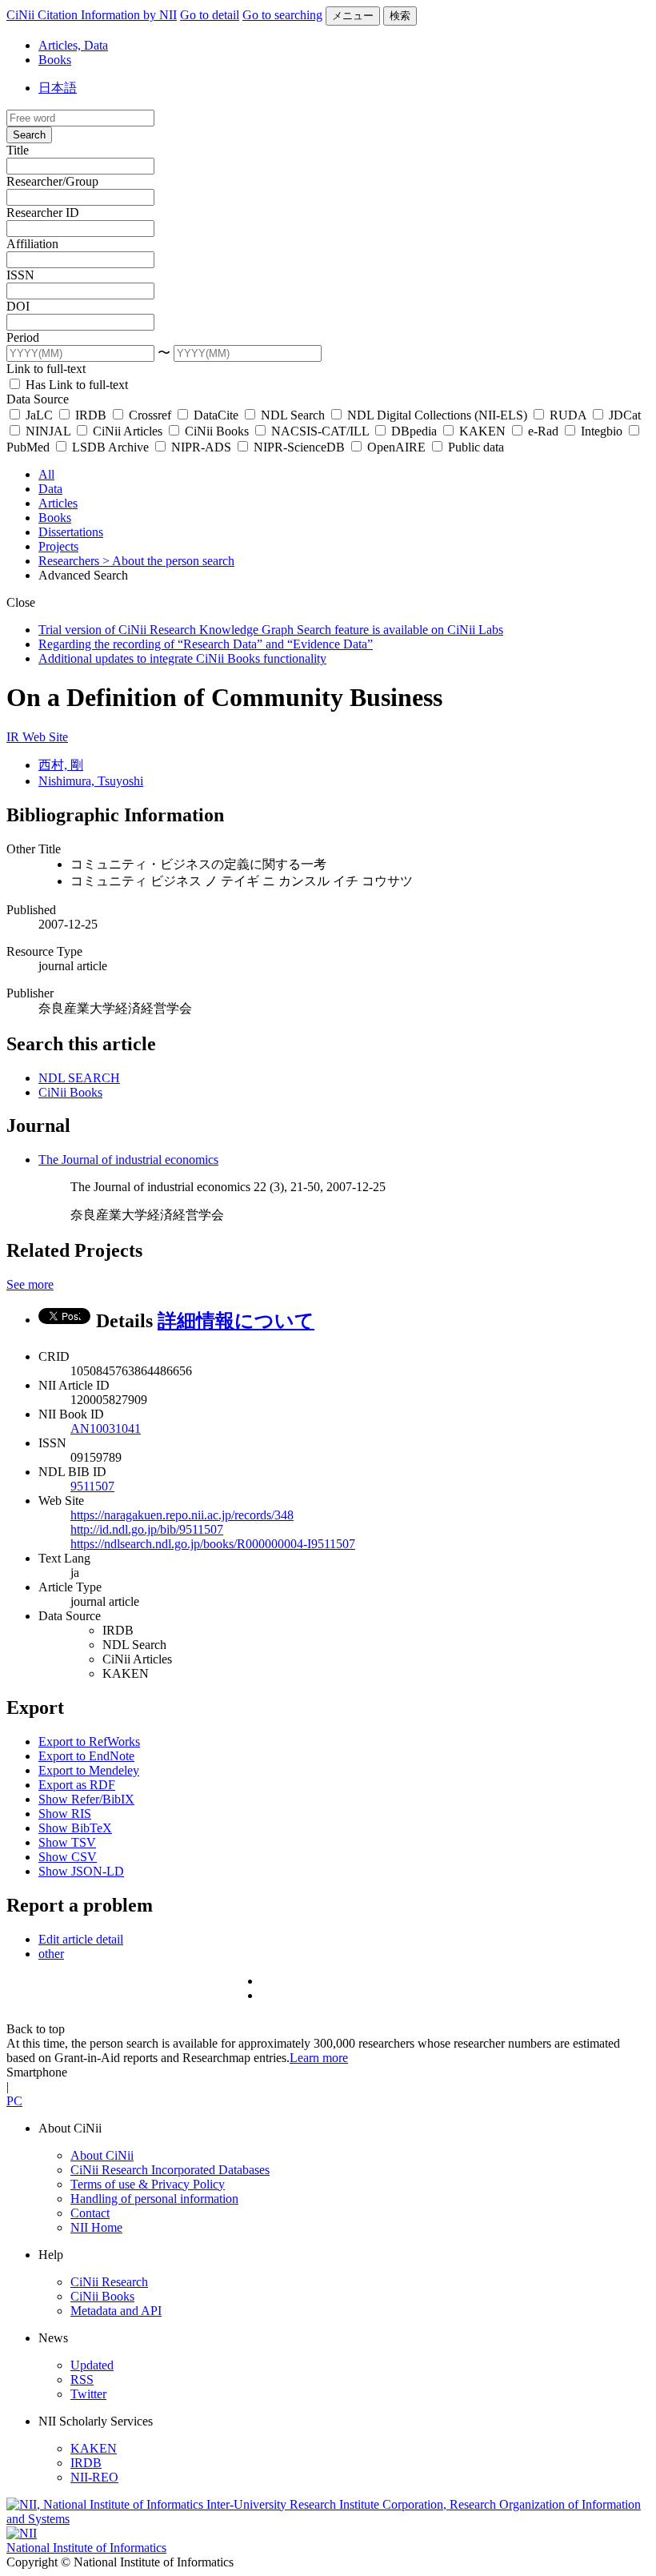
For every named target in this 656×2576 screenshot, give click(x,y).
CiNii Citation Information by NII (92, 15)
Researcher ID (43, 213)
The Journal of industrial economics (128, 1160)
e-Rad (543, 431)
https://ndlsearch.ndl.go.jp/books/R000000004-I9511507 (213, 1544)
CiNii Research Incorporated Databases (170, 2170)
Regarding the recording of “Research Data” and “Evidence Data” (206, 644)
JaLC (39, 415)
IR (14, 737)
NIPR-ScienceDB (299, 447)
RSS (82, 2379)
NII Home (96, 2227)
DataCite (216, 415)
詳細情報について (236, 1321)
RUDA (568, 415)
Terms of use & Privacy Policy (148, 2184)
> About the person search (168, 561)
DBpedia (414, 431)
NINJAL (48, 431)
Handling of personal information (154, 2199)
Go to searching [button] (282, 15)
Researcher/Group (52, 181)
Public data (474, 447)
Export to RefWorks (89, 1741)
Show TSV (67, 1842)
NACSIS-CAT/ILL (320, 431)
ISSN (20, 275)
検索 (400, 16)
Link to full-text (46, 369)
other (51, 1954)
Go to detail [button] (210, 15)
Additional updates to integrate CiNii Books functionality (182, 658)
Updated (92, 2365)
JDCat (623, 415)
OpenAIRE (396, 447)
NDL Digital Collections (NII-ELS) (437, 415)
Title (18, 150)
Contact (90, 2213)
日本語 (58, 88)
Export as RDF (77, 1785)
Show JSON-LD (81, 1871)
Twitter (88, 2394)
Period (23, 337)
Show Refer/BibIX (86, 1799)
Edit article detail (81, 1939)
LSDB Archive (110, 447)
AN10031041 (106, 1428)
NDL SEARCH (79, 1078)
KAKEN (482, 431)
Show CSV (68, 1857)
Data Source (38, 399)
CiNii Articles (128, 431)
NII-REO (94, 2477)
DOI (18, 306)
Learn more (319, 2058)
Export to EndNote (86, 1756)
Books (55, 60)
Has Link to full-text (75, 385)
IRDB (91, 415)
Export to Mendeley (89, 1770)
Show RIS (65, 1814)
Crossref (150, 415)
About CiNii (102, 2155)
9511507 (92, 1486)
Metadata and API (116, 2311)
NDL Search (293, 415)
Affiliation (32, 244)
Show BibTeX (75, 1828)
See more (30, 1284)
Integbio (602, 431)
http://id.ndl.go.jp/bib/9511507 (147, 1529)
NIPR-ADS (201, 447)
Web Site (45, 737)
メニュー (353, 16)
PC (14, 2101)
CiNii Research (109, 2282)
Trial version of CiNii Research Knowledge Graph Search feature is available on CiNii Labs (271, 630)
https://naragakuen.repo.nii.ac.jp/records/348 (182, 1515)
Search (29, 135)
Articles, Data (73, 45)
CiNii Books (217, 431)
